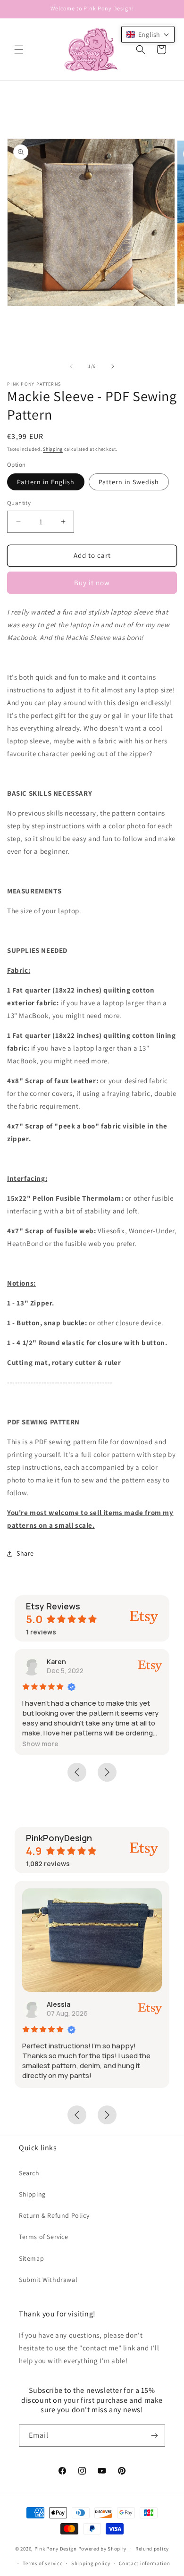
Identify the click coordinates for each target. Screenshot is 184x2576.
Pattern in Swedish (129, 482)
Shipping (53, 449)
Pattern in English (46, 482)
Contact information (144, 2563)
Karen (56, 1662)
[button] (19, 50)
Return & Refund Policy (54, 2215)
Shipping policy (91, 2563)
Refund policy (152, 2549)
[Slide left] (71, 366)
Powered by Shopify (103, 2549)
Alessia (59, 2004)
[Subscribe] (154, 2436)
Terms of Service (44, 2237)
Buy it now (92, 583)
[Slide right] (113, 366)
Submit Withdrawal (48, 2280)
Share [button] (25, 1553)
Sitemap (31, 2258)
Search (29, 2173)
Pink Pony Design (56, 2549)
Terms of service (42, 2563)
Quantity (19, 503)
